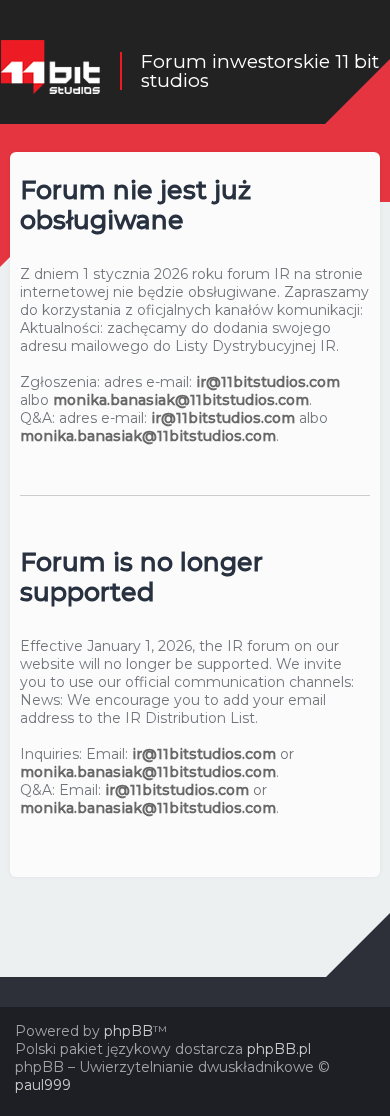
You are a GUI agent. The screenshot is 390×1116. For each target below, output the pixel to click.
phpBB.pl (279, 1049)
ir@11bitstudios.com (268, 382)
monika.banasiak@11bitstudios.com (181, 400)
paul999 (43, 1085)
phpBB (128, 1031)
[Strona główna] (50, 71)
